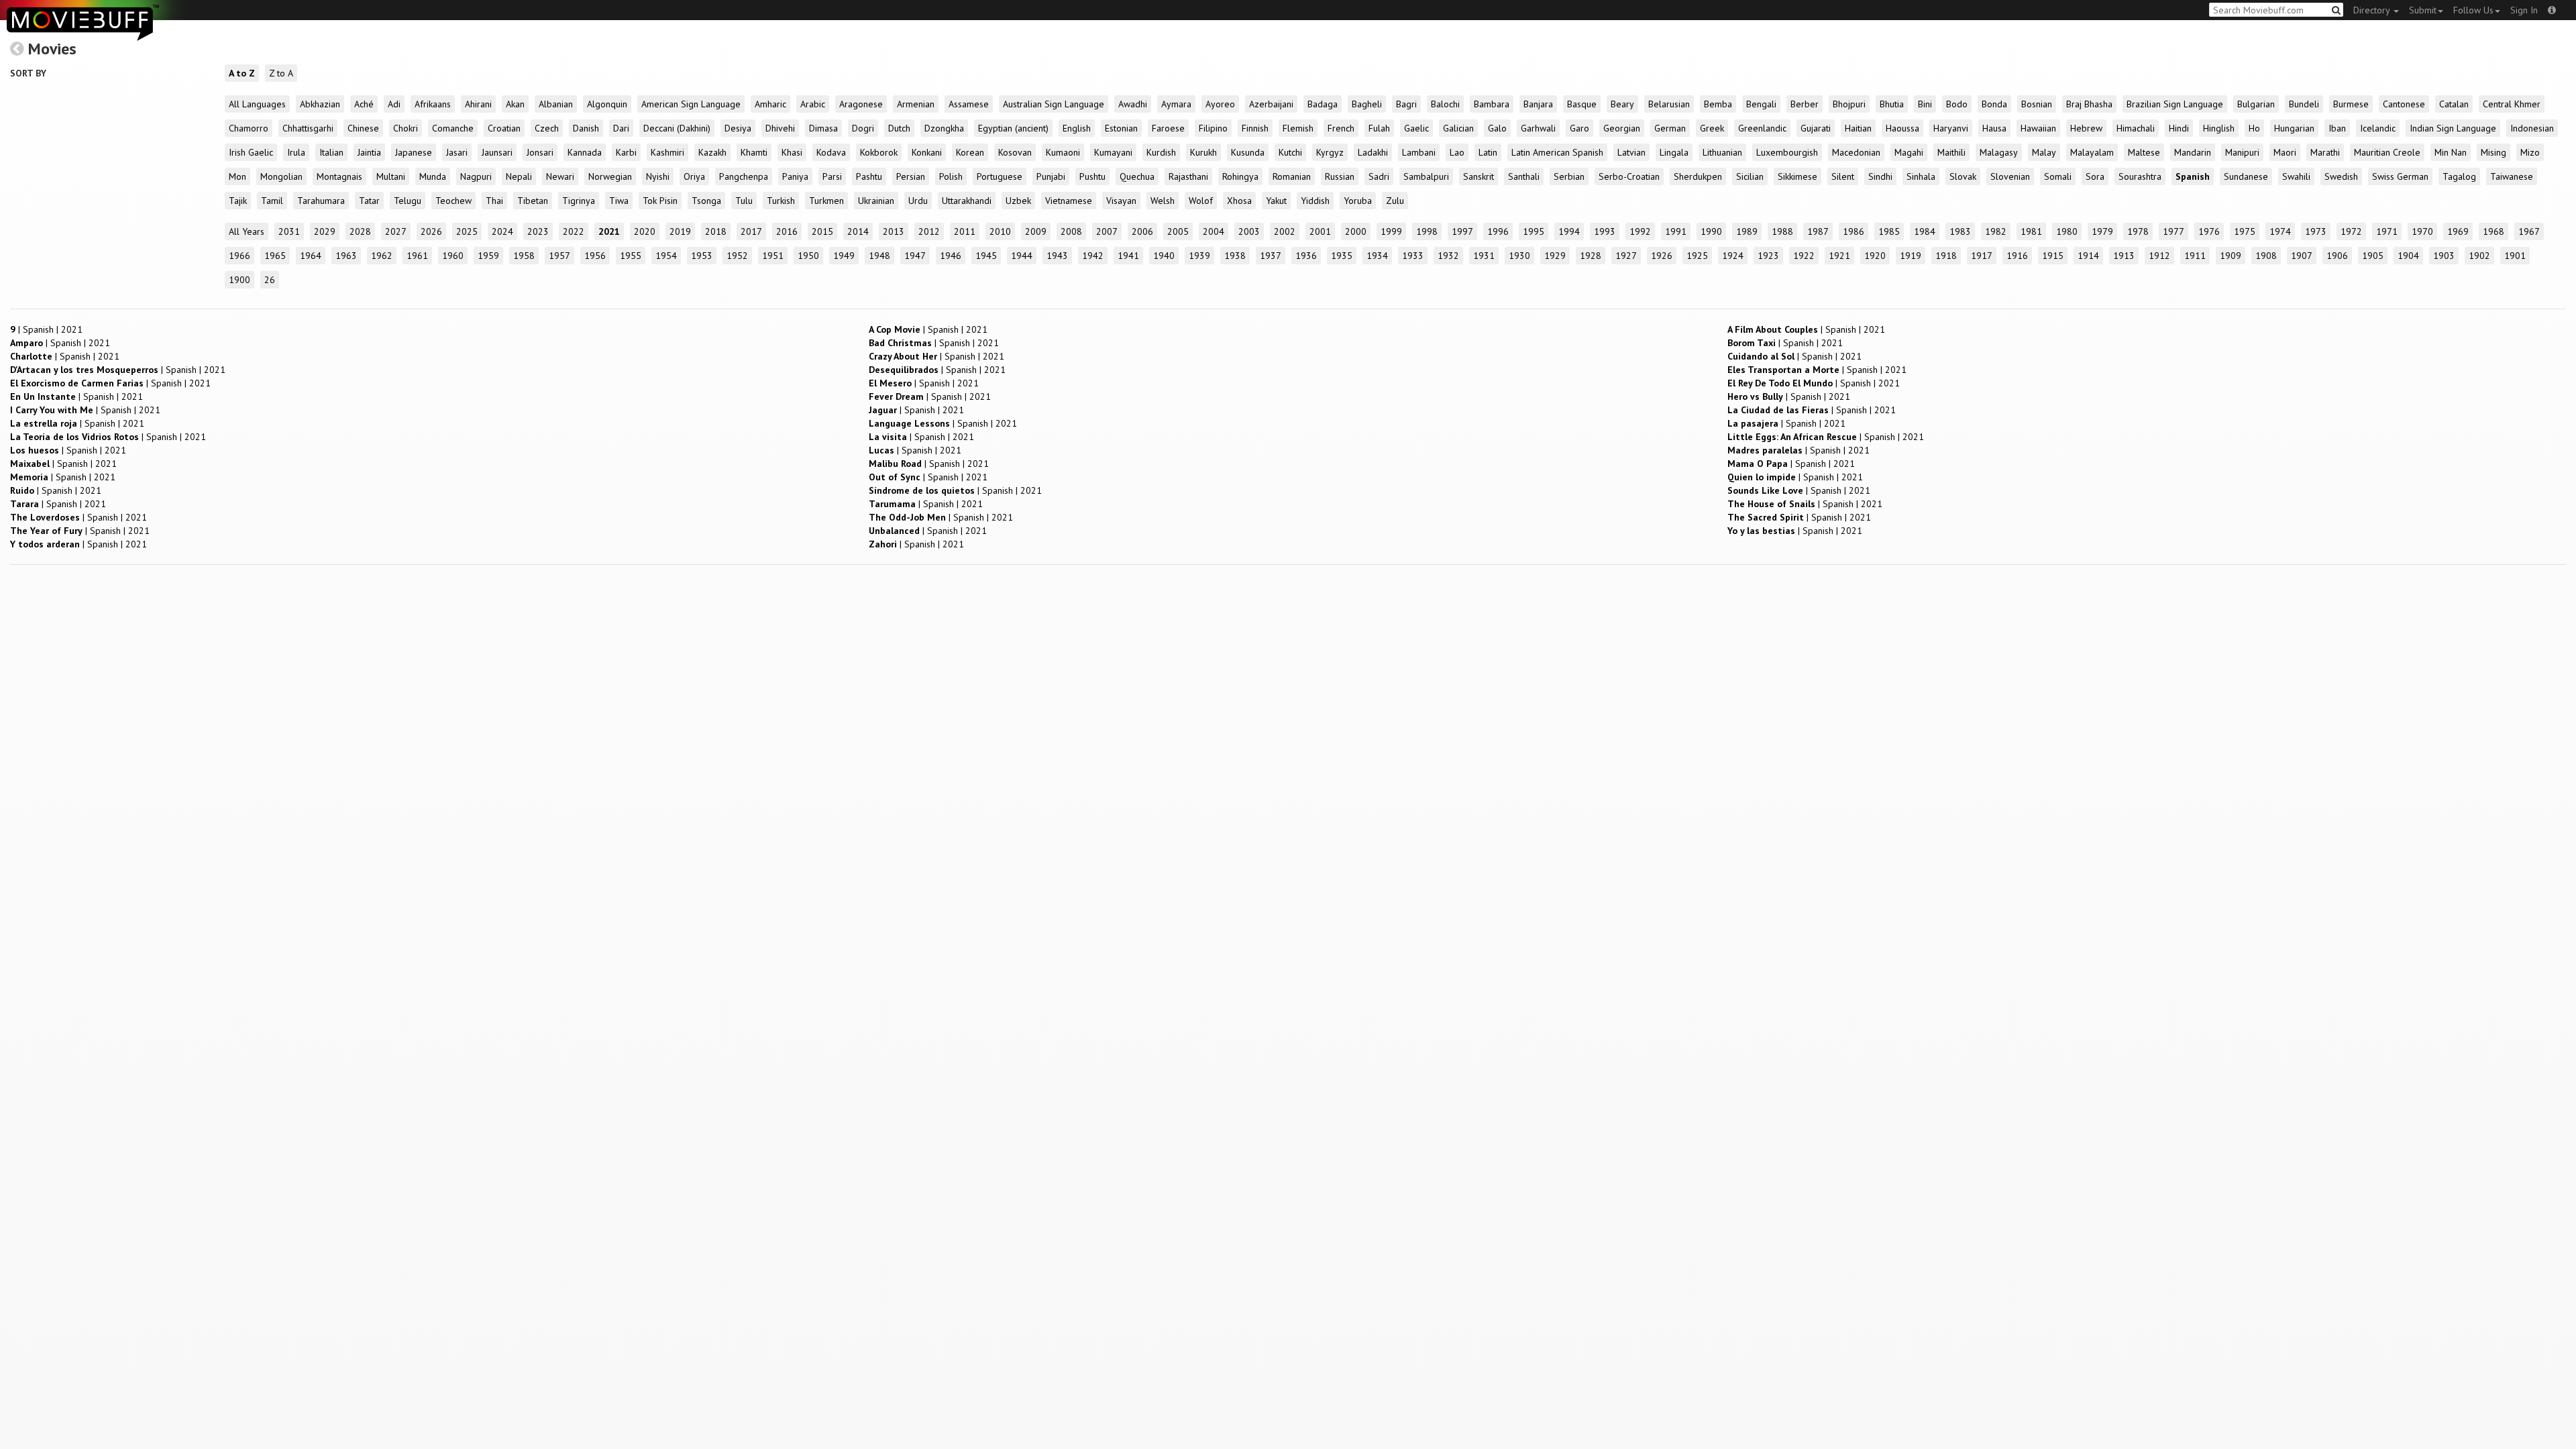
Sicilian (1750, 176)
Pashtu (869, 176)
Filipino (1213, 128)
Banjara (1538, 104)
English (1077, 128)
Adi (394, 104)
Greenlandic (1762, 128)
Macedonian (1856, 152)
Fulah (1379, 128)
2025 (467, 231)
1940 (1164, 256)
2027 (396, 231)
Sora (2095, 176)
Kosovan (1015, 152)
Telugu (408, 201)
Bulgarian (2256, 104)
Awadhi (1133, 104)
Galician (1458, 128)
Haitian (1858, 128)
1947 (915, 256)
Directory (2373, 10)
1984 (1925, 231)
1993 (1605, 231)
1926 (1662, 256)
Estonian (1121, 128)
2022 (574, 231)
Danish (586, 128)
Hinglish (2219, 128)
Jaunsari (497, 152)
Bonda (1994, 104)
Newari (560, 176)
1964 (311, 256)
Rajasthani (1188, 176)
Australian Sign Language (1054, 104)
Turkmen (826, 201)
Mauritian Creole (2387, 152)
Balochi (1445, 104)
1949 (844, 256)
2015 (822, 231)
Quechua (1137, 176)
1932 (1448, 256)
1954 (666, 256)
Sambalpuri (1426, 176)
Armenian (916, 104)
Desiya (738, 128)
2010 (1000, 231)
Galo (1497, 128)
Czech (547, 128)
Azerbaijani (1271, 104)
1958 (524, 256)
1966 (239, 256)
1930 (1519, 256)
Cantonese (2404, 104)
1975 (2245, 231)
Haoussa (1902, 128)
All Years (247, 231)
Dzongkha (944, 128)
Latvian (1631, 152)
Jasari (457, 152)
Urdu (918, 201)
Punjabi (1051, 176)
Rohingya (1240, 176)
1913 (2124, 256)
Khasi (792, 152)
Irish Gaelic (251, 152)
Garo (1579, 128)
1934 (1377, 256)
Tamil (272, 201)
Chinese (363, 128)
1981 (2031, 231)
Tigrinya (579, 201)
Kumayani (1113, 152)
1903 (2444, 256)
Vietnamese (1069, 201)
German (1670, 128)
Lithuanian (1722, 152)
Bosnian (2037, 104)
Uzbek (1018, 201)
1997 (1462, 231)
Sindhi (1880, 176)
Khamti (754, 152)
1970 (2422, 231)
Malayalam (2092, 152)
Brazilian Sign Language (2175, 104)
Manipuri (2242, 152)
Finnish (1255, 128)
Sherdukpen (1698, 176)
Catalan (2454, 104)
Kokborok (879, 152)
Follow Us (2473, 10)
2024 (502, 231)
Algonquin (607, 104)
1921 (1839, 256)
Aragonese (861, 104)
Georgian (1622, 128)
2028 (360, 231)
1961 (417, 256)
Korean (970, 152)
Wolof (1201, 201)
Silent (1843, 176)
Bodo (1957, 104)
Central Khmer (2512, 104)
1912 (2159, 256)
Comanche (453, 128)
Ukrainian (876, 201)
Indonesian (2532, 128)
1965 (275, 256)
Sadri (1379, 176)
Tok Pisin (660, 201)
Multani (391, 176)
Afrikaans (433, 104)
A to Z (242, 73)
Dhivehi (780, 128)
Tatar (369, 201)
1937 (1271, 256)
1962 (382, 256)
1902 (2479, 256)
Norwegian (610, 176)
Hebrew (2086, 128)
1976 (2209, 231)
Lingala (1674, 152)
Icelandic (2378, 128)
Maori (2285, 152)
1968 (2493, 231)
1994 (1569, 231)
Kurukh (1203, 152)
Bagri (1406, 104)
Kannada (585, 152)
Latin (1488, 152)
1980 (2067, 231)
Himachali (2136, 128)
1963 (346, 256)
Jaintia (369, 152)
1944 (1022, 256)
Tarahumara (321, 201)
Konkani (927, 152)
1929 (1555, 256)
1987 (1818, 231)
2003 (1249, 231)
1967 (2529, 231)
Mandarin (2193, 152)
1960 (453, 256)
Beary (1622, 104)
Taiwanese (2512, 176)
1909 (2231, 256)
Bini (1925, 104)
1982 (1996, 231)
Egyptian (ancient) (1013, 128)
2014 (858, 231)
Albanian (556, 104)
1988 (1782, 231)
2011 (965, 231)
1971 (2387, 231)
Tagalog (2459, 176)
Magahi (1909, 152)
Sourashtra (2140, 176)
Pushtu (1092, 176)
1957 (559, 256)
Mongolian (281, 176)
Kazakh (712, 152)
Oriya (694, 176)
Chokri (406, 128)
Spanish (2193, 176)
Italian (331, 152)
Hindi (2179, 128)
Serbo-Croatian (1629, 176)
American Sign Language (691, 104)
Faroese (1168, 128)
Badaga (1323, 104)
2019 (680, 231)
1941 (1128, 256)
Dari (621, 128)
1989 (1747, 231)
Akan (515, 104)
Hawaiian (2038, 128)
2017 (751, 231)
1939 (1199, 256)
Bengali (1761, 104)
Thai (494, 201)
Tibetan (533, 201)
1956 (595, 256)
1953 (702, 256)
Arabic (813, 104)
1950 (808, 256)
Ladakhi (1373, 152)
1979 (2102, 231)
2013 (894, 231)
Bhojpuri (1849, 104)
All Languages (257, 104)
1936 (1306, 256)
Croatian (504, 128)
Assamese (969, 104)
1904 (2408, 256)
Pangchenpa (744, 176)
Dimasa (823, 128)
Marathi (2325, 152)
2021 (609, 231)
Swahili (2296, 176)
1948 (879, 256)
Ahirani (478, 104)
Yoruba (1358, 201)
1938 (1235, 256)
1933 (1413, 256)
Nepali (519, 176)
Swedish (2341, 176)
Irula (296, 152)
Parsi (832, 176)
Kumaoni (1063, 152)
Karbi (626, 152)
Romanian (1292, 176)
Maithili (1951, 152)
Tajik (238, 201)
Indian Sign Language (2453, 128)
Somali (2058, 176)
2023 (538, 231)
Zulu (1395, 201)
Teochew (453, 201)
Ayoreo (1220, 104)
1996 (1498, 231)
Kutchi (1290, 152)
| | (46, 329)
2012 (929, 231)
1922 (1804, 256)
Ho (2254, 128)
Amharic (770, 104)
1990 (1711, 231)
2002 (1285, 231)
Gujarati (1816, 128)
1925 (1697, 256)
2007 (1107, 231)
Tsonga (706, 201)
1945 (986, 256)
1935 (1342, 256)
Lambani (1419, 152)
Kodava (831, 152)
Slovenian (2010, 176)
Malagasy (1999, 152)
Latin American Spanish (1557, 152)
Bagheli (1367, 104)
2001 (1320, 231)
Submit (2423, 10)
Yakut (1276, 201)
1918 (1946, 256)
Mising (2493, 152)
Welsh (1163, 201)
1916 (2017, 256)
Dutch (899, 128)
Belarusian (1669, 104)
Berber (1805, 104)
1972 (2351, 231)
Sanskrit (1479, 176)
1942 (1093, 256)
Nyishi (658, 176)
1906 (2337, 256)
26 (270, 280)
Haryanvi (1951, 128)
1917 (1982, 256)
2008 (1071, 231)
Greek (1712, 128)
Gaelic (1416, 128)
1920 (1875, 256)
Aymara (1176, 104)
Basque (1582, 104)
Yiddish (1315, 201)
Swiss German (2400, 176)
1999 (1391, 231)
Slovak (1963, 176)
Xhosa (1239, 201)
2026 (431, 231)
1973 (2316, 231)
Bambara (1492, 104)
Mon (237, 176)
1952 (737, 256)
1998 (1427, 231)
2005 (1178, 231)
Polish (951, 176)
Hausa (1994, 128)
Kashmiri (667, 152)
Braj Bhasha (2089, 104)
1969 (2458, 231)
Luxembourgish (1787, 152)
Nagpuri (476, 176)
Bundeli (2304, 104)
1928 (1591, 256)
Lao (1457, 152)
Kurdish (1161, 152)
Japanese (414, 152)
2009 (1036, 231)
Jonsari (540, 152)
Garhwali (1538, 128)
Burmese (2351, 104)
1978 (2138, 231)
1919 (1911, 256)
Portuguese (1000, 176)
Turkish (781, 201)
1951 (773, 256)
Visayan (1121, 201)
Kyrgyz (1330, 152)
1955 (631, 256)
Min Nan (2451, 152)
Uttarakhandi (967, 201)
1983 (1960, 231)
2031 (289, 231)
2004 (1214, 231)
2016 (787, 231)
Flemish (1298, 128)
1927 (1626, 256)
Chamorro (249, 128)
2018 (716, 231)
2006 (1142, 231)
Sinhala (1921, 176)
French (1341, 128)
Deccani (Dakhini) (677, 128)
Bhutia (1892, 104)
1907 (2302, 256)
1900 (239, 280)
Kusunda (1248, 152)
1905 (2373, 256)
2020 (645, 231)
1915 (2053, 256)
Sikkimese (1797, 176)
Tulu (744, 201)
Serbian (1569, 176)
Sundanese (2246, 176)
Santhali (1524, 176)
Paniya (795, 176)
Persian (911, 176)
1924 (1733, 256)
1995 (1534, 231)
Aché (364, 104)
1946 (951, 256)
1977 (2173, 231)
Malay (2044, 152)
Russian (1340, 176)
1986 (1854, 231)
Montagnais (339, 176)
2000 (1356, 231)
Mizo (2530, 152)
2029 (325, 231)
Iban (2337, 128)
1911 (2195, 256)
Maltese (2144, 152)
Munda (433, 176)
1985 (1889, 231)
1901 (2515, 256)
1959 (488, 256)
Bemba (1718, 104)
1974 (2280, 231)
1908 (2266, 256)
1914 (2088, 256)
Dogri (863, 128)
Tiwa (619, 201)
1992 (1640, 231)
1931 (1484, 256)
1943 (1057, 256)
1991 (1676, 231)
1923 (1768, 256)
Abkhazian (320, 104)
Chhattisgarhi (308, 128)
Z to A (281, 73)
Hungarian (2294, 128)
